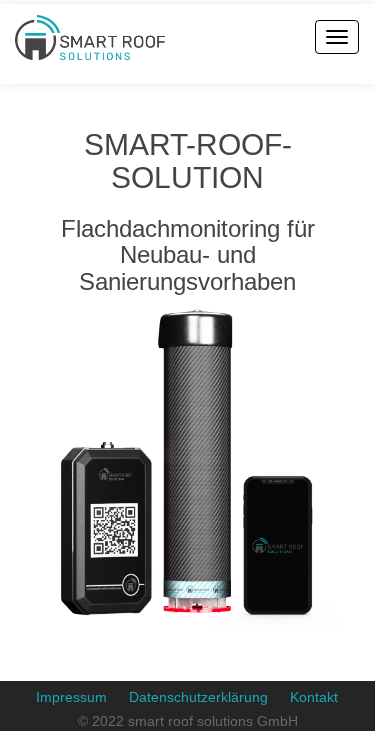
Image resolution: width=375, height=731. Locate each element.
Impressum (71, 697)
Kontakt (314, 697)
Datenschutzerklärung (198, 697)
